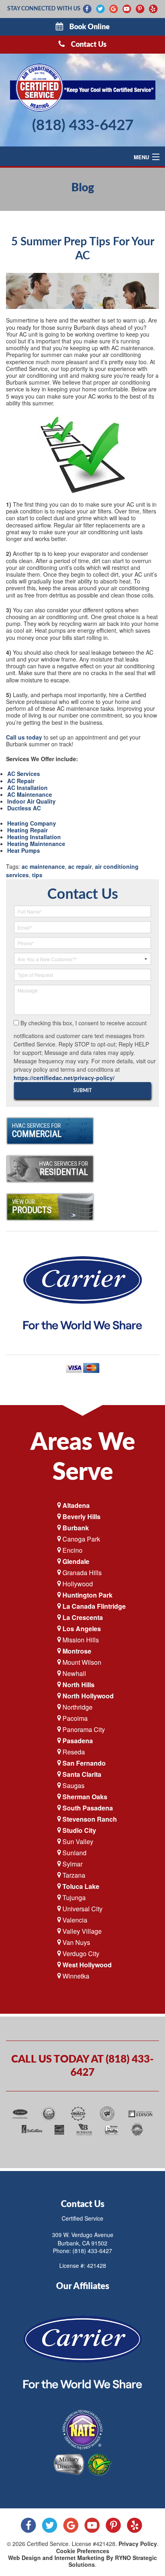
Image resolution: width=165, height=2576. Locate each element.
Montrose (77, 1651)
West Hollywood (87, 1965)
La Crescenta (83, 1617)
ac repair (80, 866)
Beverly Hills (81, 1517)
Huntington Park (88, 1595)
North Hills (78, 1685)
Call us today (24, 737)
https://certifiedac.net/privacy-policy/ (64, 1078)
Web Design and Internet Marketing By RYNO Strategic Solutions (82, 2561)
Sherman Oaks (85, 1797)
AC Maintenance (30, 794)
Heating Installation (34, 837)
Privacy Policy (138, 2544)
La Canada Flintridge (94, 1606)
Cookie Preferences (83, 2551)
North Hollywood (88, 1696)
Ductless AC (24, 808)
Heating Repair (27, 830)
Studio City (79, 1830)
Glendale (76, 1561)
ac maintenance (43, 866)
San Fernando (84, 1763)
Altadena (76, 1505)
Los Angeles (82, 1629)
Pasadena (78, 1741)
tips (37, 875)
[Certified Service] (82, 88)
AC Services (24, 774)
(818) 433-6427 (83, 125)
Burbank (76, 1528)
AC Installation (27, 788)
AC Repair (21, 781)
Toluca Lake (81, 1886)
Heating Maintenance (36, 844)
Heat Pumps (24, 850)
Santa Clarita (82, 1774)
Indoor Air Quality (31, 801)
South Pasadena (88, 1808)
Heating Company (32, 823)
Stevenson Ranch (90, 1819)
